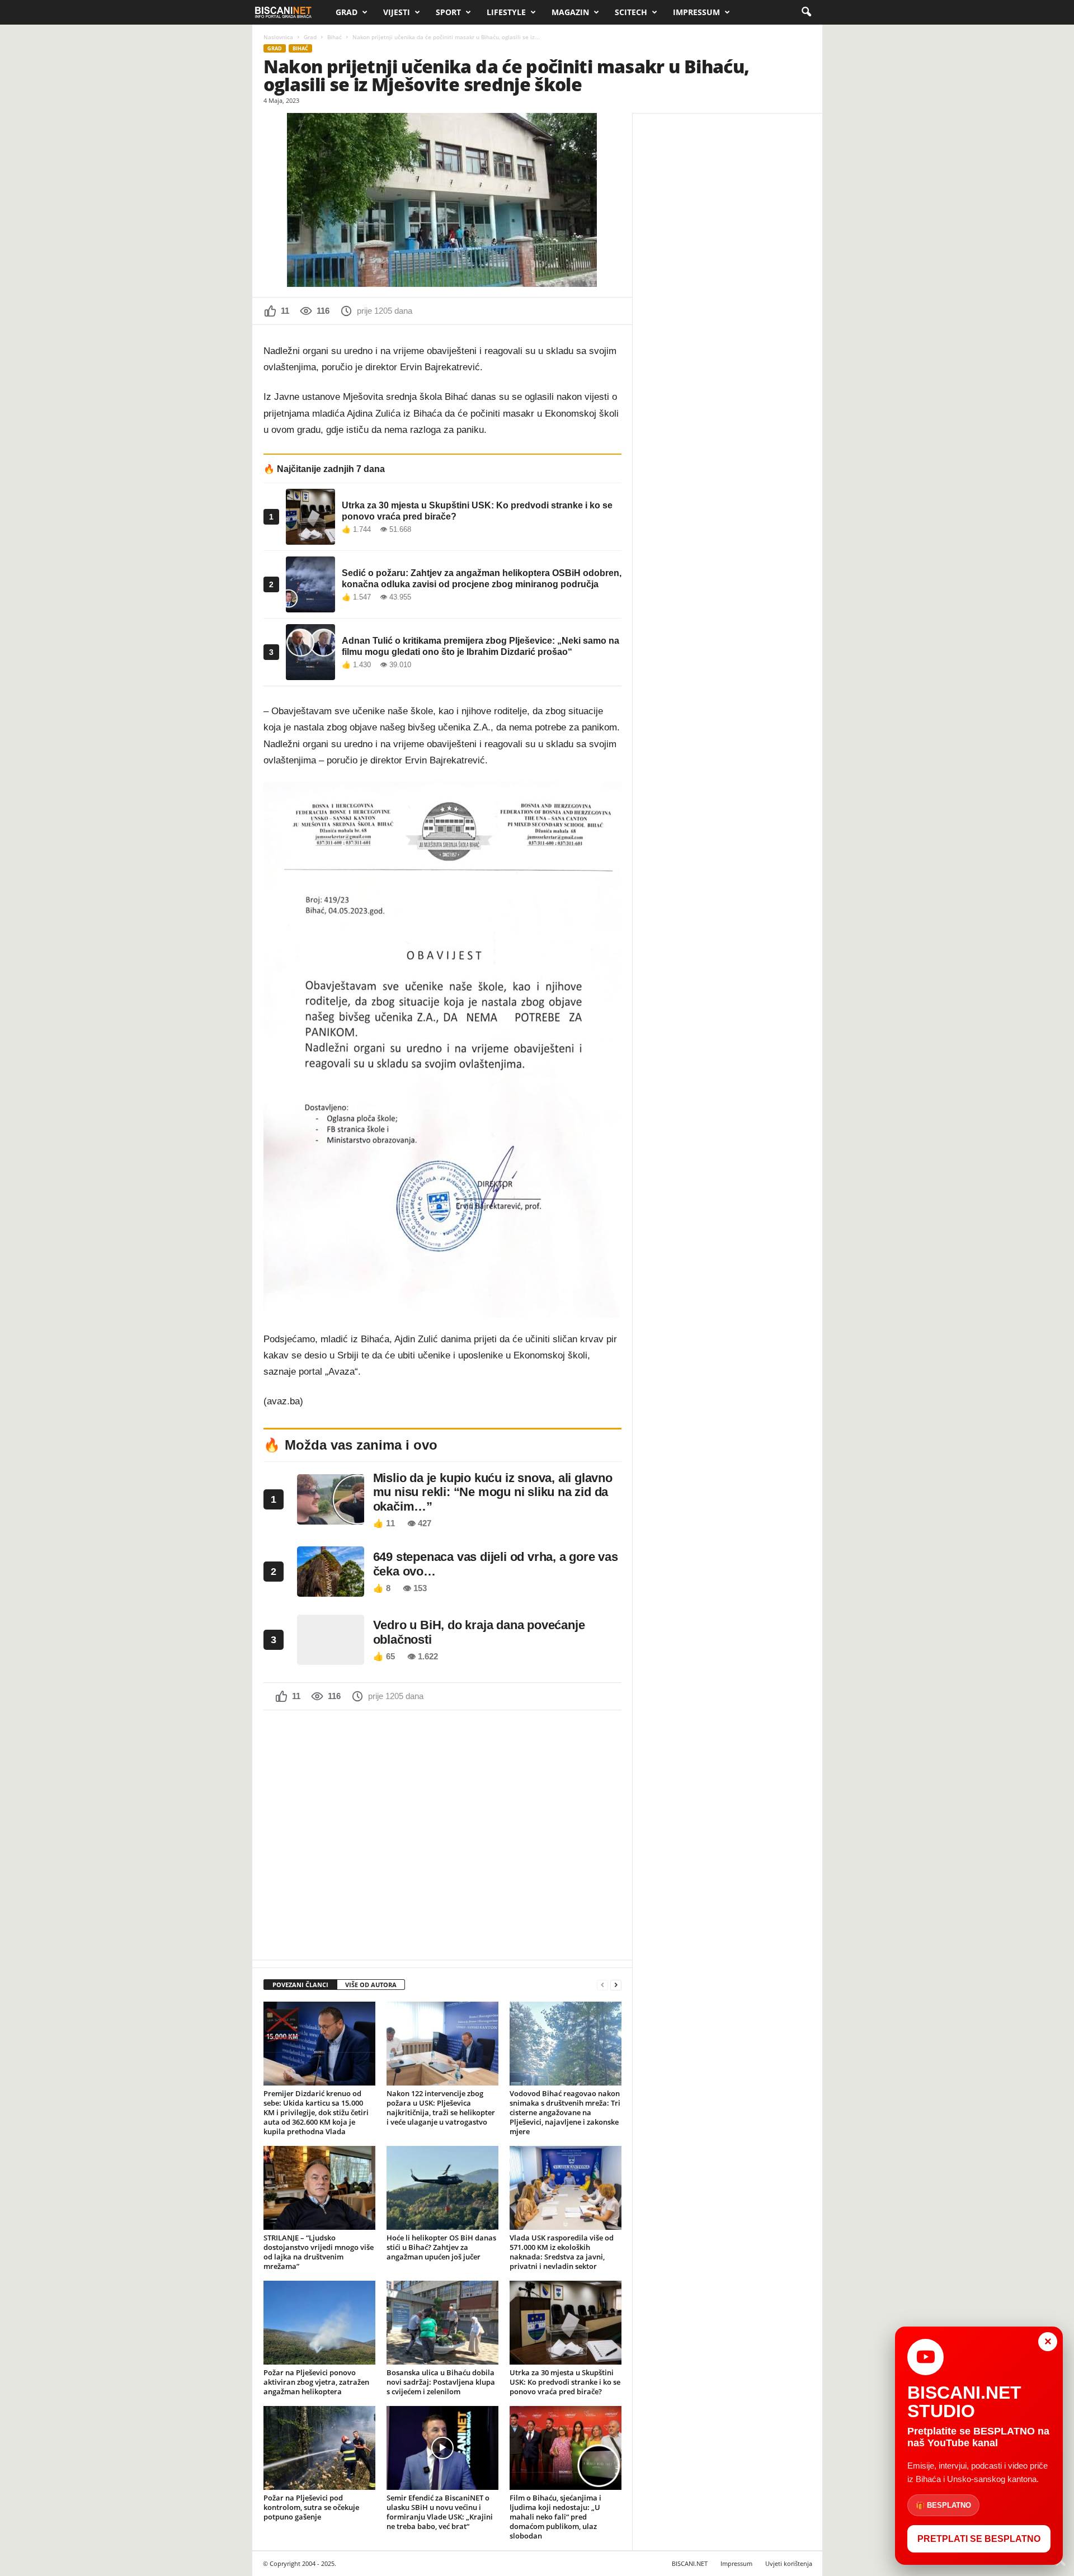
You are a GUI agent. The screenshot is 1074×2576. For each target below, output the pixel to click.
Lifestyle (506, 12)
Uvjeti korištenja (789, 2563)
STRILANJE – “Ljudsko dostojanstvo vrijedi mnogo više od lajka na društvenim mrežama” (319, 2252)
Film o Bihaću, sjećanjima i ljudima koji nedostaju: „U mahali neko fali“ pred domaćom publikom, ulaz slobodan (555, 2517)
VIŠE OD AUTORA (371, 1985)
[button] (806, 12)
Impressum (696, 12)
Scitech (631, 12)
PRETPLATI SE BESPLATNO (979, 2539)
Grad (347, 12)
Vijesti (397, 12)
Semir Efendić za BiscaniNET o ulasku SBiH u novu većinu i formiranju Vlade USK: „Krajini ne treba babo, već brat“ (440, 2512)
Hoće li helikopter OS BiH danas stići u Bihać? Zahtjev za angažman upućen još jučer (441, 2247)
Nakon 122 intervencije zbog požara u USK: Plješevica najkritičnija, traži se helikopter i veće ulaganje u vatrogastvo (441, 2108)
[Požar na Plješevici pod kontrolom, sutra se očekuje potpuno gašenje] (319, 2448)
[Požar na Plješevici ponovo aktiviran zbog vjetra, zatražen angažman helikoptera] (319, 2323)
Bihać (335, 37)
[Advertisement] (442, 1834)
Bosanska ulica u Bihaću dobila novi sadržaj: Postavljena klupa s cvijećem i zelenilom (441, 2382)
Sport (448, 12)
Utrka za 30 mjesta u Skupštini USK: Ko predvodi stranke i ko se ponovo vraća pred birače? (565, 2382)
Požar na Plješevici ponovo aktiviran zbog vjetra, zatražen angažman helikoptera (316, 2382)
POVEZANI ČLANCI (300, 1985)
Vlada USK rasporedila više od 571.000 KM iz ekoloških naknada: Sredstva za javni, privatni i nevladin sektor (562, 2252)
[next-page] (616, 1985)
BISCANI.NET (690, 2563)
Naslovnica (278, 37)
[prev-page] (602, 1985)
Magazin (570, 12)
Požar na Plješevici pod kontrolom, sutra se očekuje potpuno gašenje (311, 2507)
